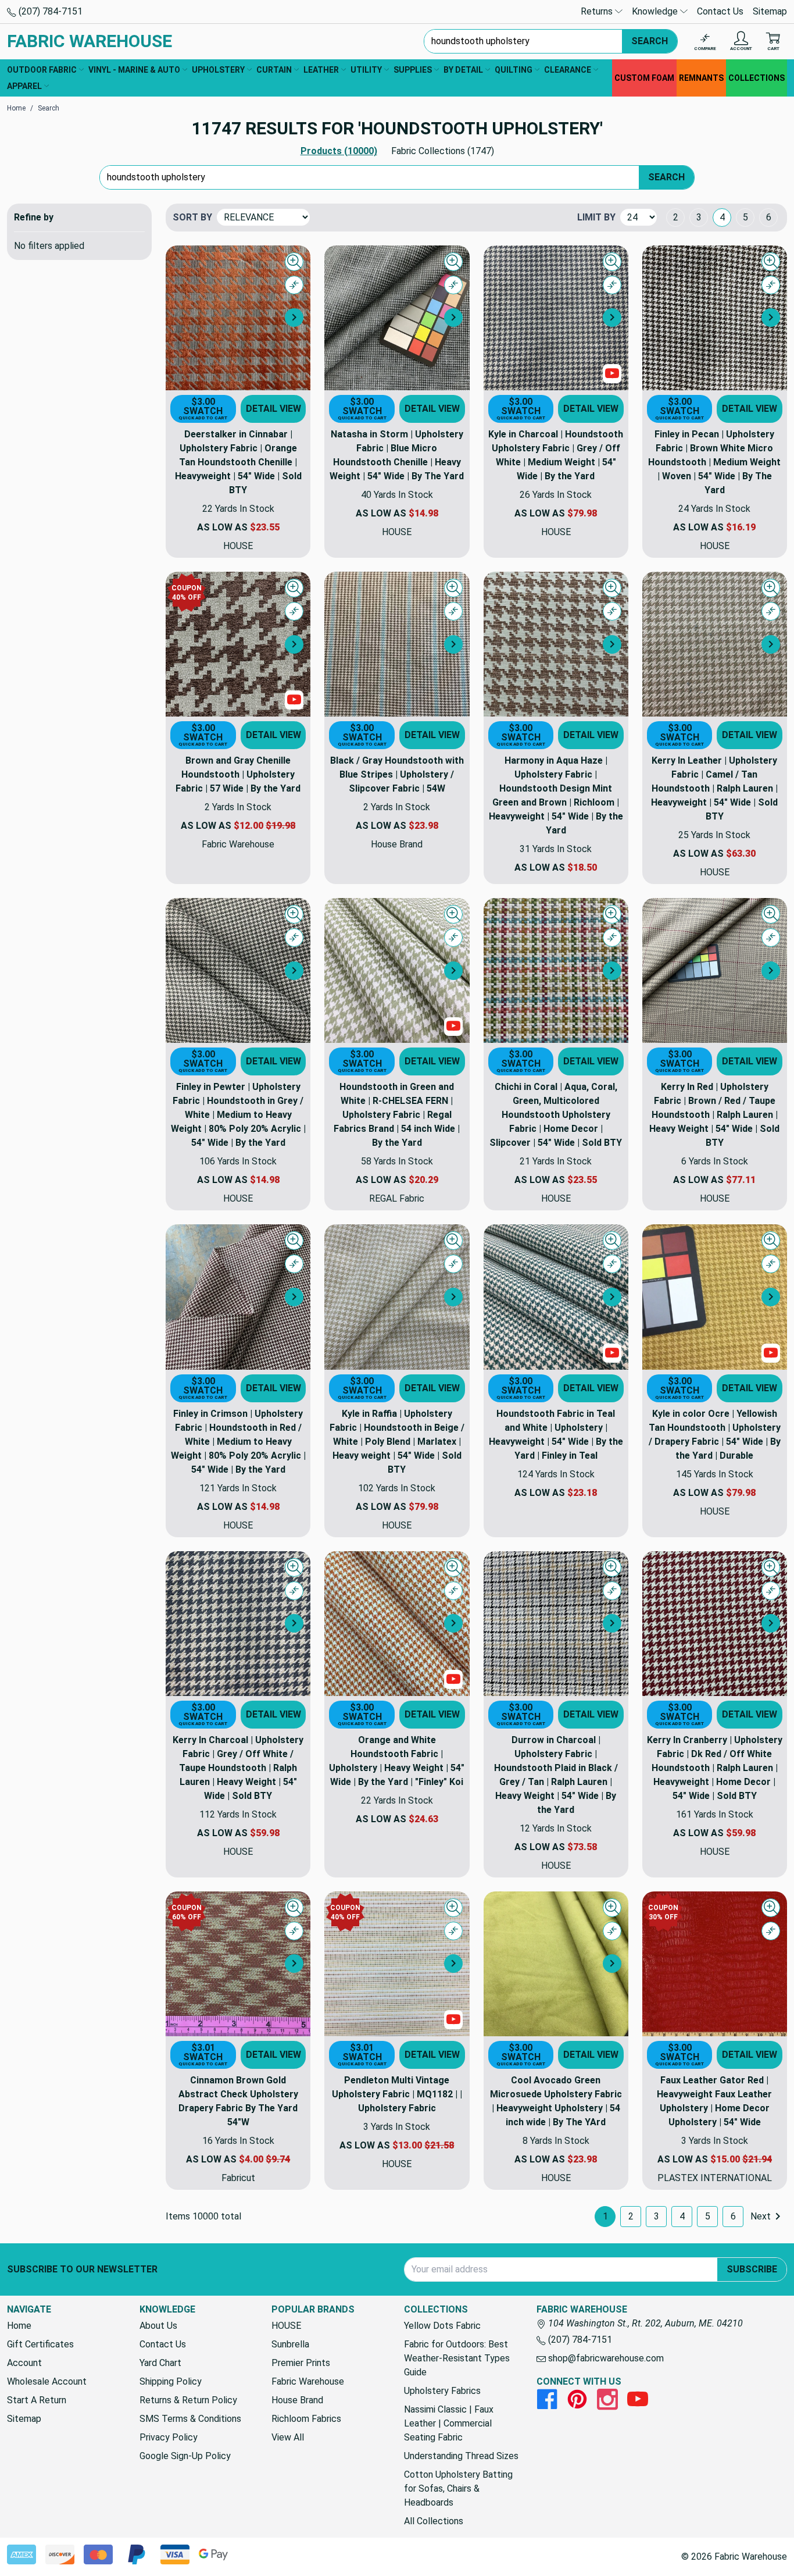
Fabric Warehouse (308, 2381)
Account (24, 2363)
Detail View (273, 409)
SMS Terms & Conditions (190, 2419)
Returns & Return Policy (188, 2400)
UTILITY (366, 70)
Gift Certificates (40, 2344)
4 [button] (722, 217)
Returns (598, 11)
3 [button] (699, 217)
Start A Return (37, 2400)
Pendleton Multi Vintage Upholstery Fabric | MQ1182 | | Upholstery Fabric (397, 2094)
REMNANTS (701, 78)
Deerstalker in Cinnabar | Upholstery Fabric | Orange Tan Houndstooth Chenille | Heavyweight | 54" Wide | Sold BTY (238, 462)
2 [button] (676, 217)
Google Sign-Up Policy (185, 2456)
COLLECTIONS (757, 78)
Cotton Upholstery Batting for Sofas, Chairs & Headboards (458, 2488)
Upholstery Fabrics (442, 2391)
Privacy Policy (169, 2437)
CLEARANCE (568, 70)
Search (650, 41)
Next (761, 2216)
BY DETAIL (463, 70)
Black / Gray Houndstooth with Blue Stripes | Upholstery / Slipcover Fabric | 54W (397, 774)
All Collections (434, 2521)
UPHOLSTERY (218, 70)
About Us (158, 2326)
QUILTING (514, 70)
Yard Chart (160, 2363)
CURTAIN (274, 70)
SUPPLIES (413, 70)
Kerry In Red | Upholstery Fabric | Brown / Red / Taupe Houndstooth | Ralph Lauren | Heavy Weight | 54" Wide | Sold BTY (714, 1115)
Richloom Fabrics (306, 2419)
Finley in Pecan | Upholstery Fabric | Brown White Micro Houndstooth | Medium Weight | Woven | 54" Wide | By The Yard (714, 462)
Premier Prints (301, 2363)
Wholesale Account (47, 2381)
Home (19, 2326)
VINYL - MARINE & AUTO (134, 70)
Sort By (192, 217)
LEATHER (321, 70)
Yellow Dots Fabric (442, 2326)
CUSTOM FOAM (644, 78)
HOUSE (286, 2326)
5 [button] (745, 217)
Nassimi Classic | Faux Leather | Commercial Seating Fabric (449, 2423)
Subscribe (752, 2269)
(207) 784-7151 (49, 11)
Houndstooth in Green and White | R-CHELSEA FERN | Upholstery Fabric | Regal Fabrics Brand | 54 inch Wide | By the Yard (397, 1115)
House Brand (297, 2400)
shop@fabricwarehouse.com (605, 2358)
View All (288, 2437)
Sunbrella (290, 2344)
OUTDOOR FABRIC (42, 70)
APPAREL (24, 86)
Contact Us (720, 11)
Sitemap (770, 11)
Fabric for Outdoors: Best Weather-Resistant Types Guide (457, 2358)
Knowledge (656, 11)
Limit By (596, 217)
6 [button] (769, 217)
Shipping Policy (171, 2381)
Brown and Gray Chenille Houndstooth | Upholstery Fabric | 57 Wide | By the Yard (238, 774)
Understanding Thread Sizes (461, 2456)
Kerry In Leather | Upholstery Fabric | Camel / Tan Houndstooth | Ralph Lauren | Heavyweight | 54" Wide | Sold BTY (714, 788)
